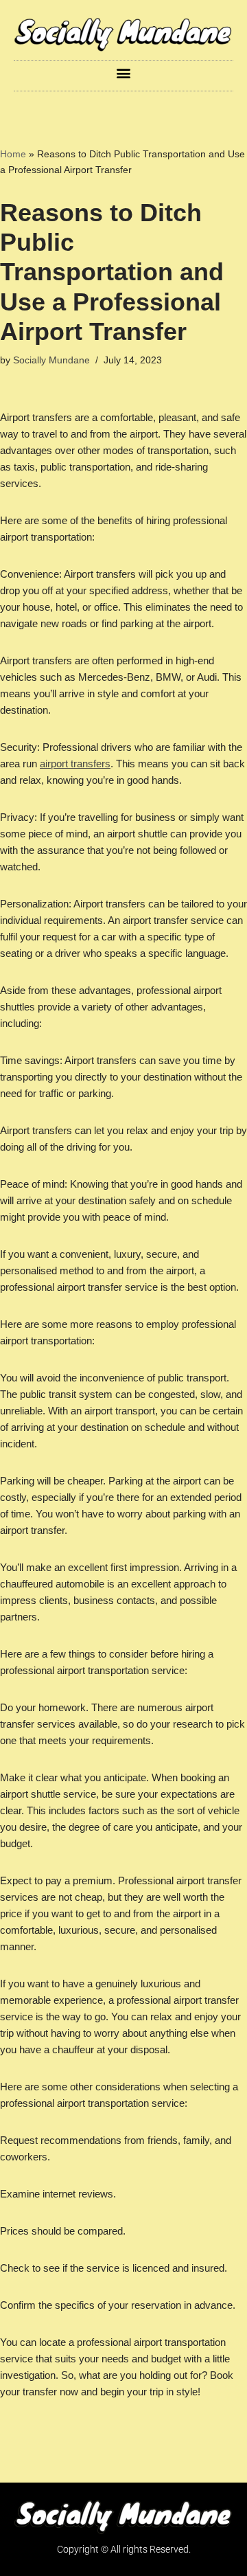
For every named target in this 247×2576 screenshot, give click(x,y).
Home (13, 154)
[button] (124, 72)
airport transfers (75, 764)
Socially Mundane (51, 360)
